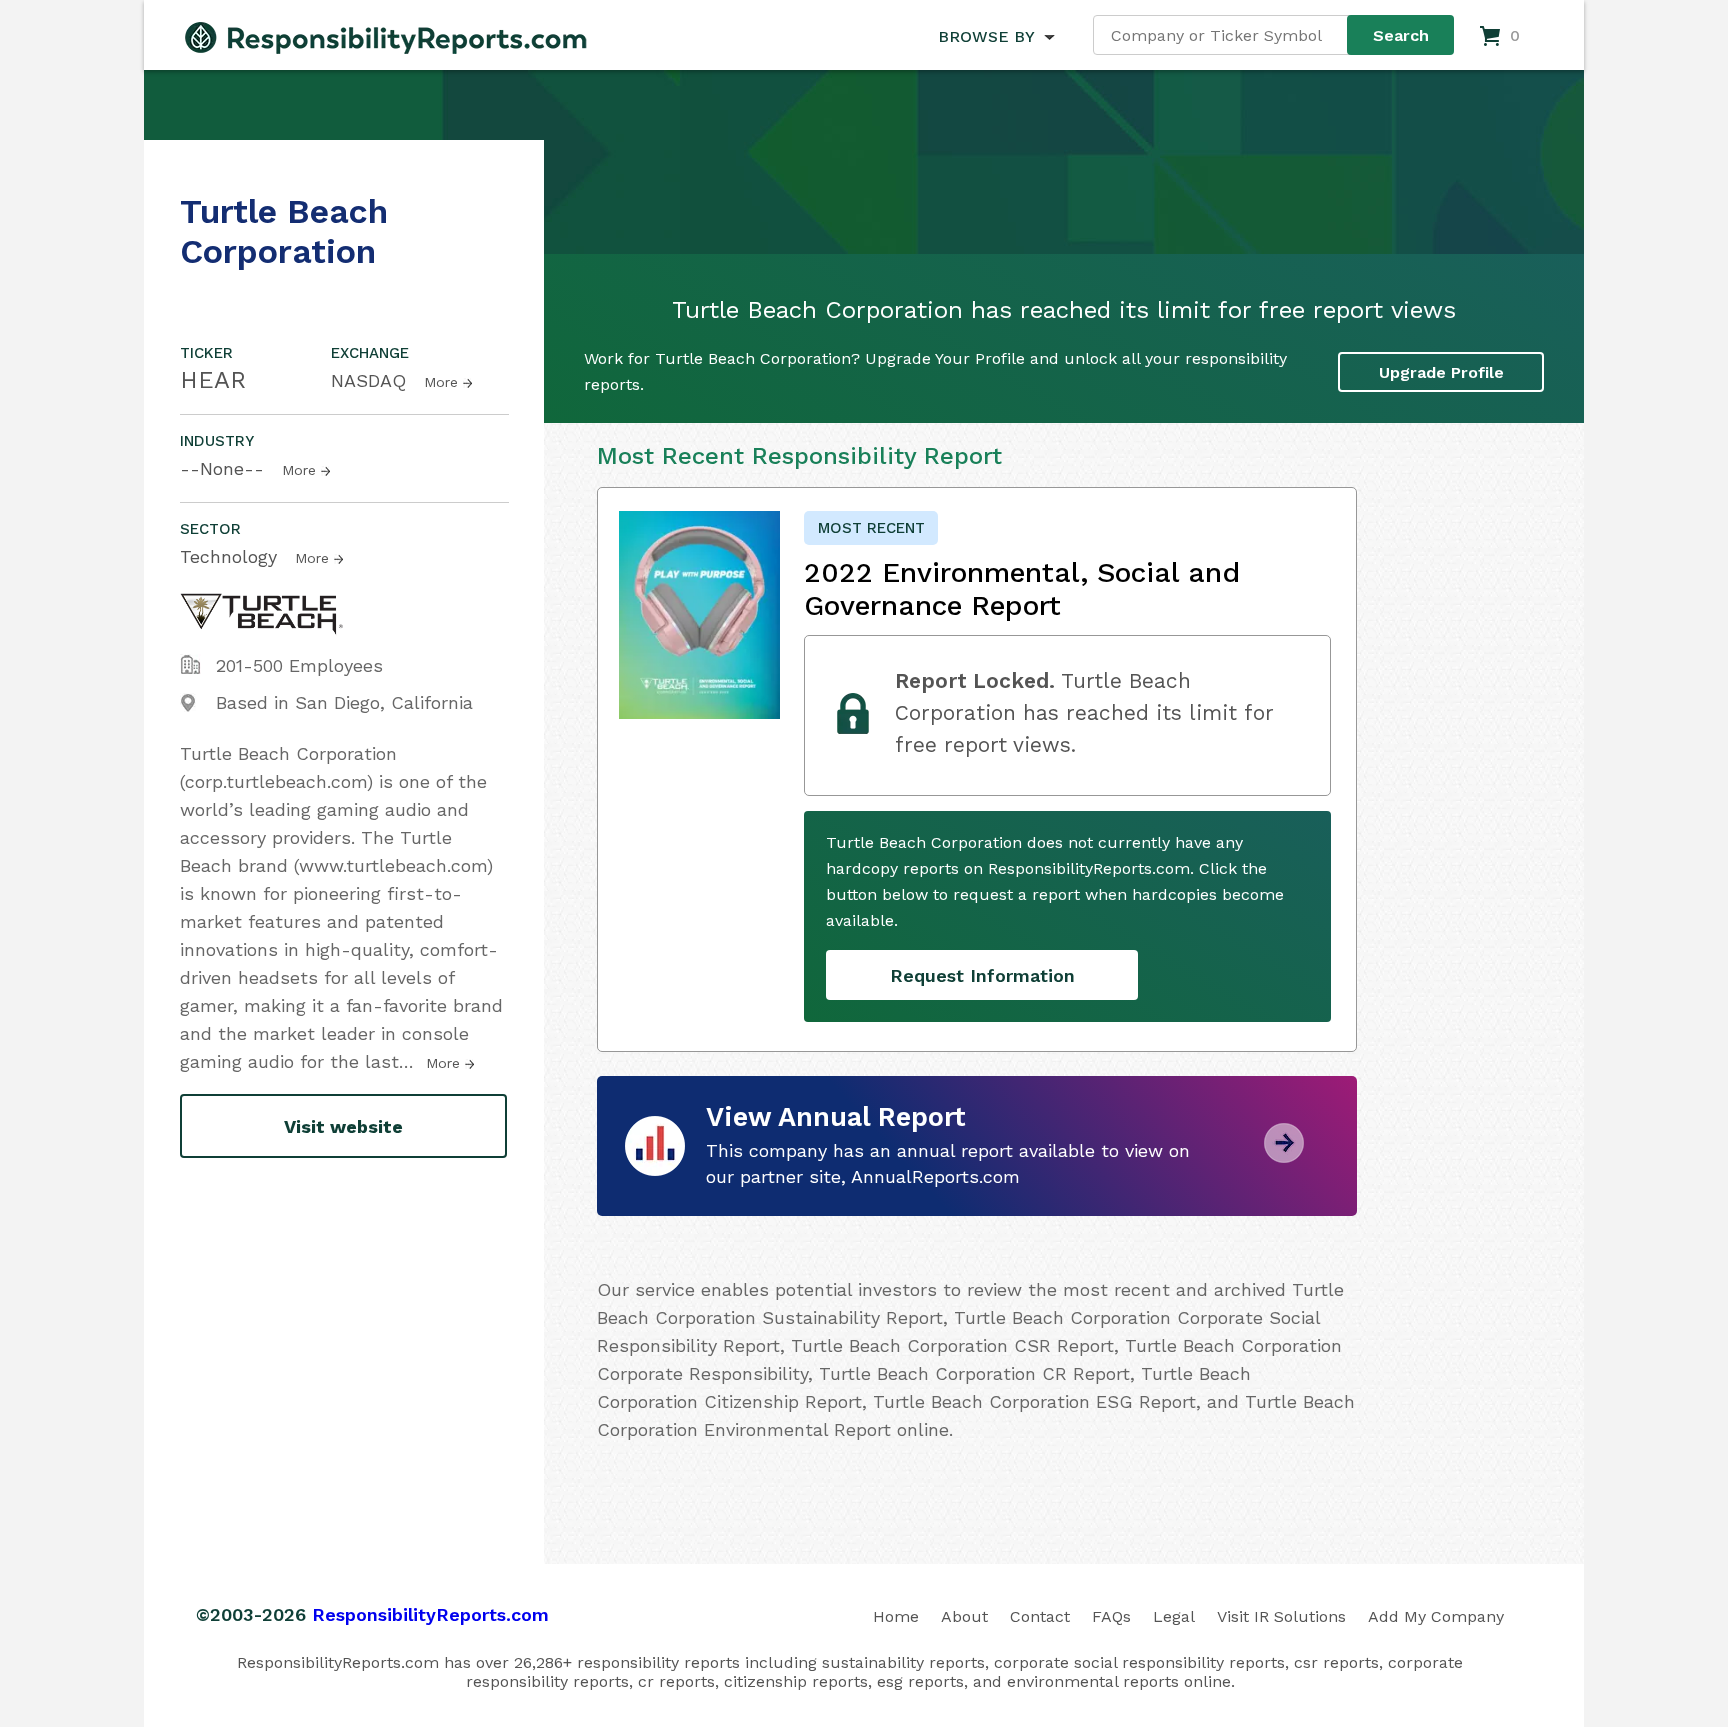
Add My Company (1436, 1616)
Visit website (343, 1126)
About (964, 1616)
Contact (1040, 1616)
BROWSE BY (986, 36)
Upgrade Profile (1441, 372)
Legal (1174, 1616)
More (441, 382)
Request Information (982, 975)
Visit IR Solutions (1281, 1616)
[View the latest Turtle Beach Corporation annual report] (1284, 1155)
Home (896, 1616)
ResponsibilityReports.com (430, 1614)
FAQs (1111, 1616)
